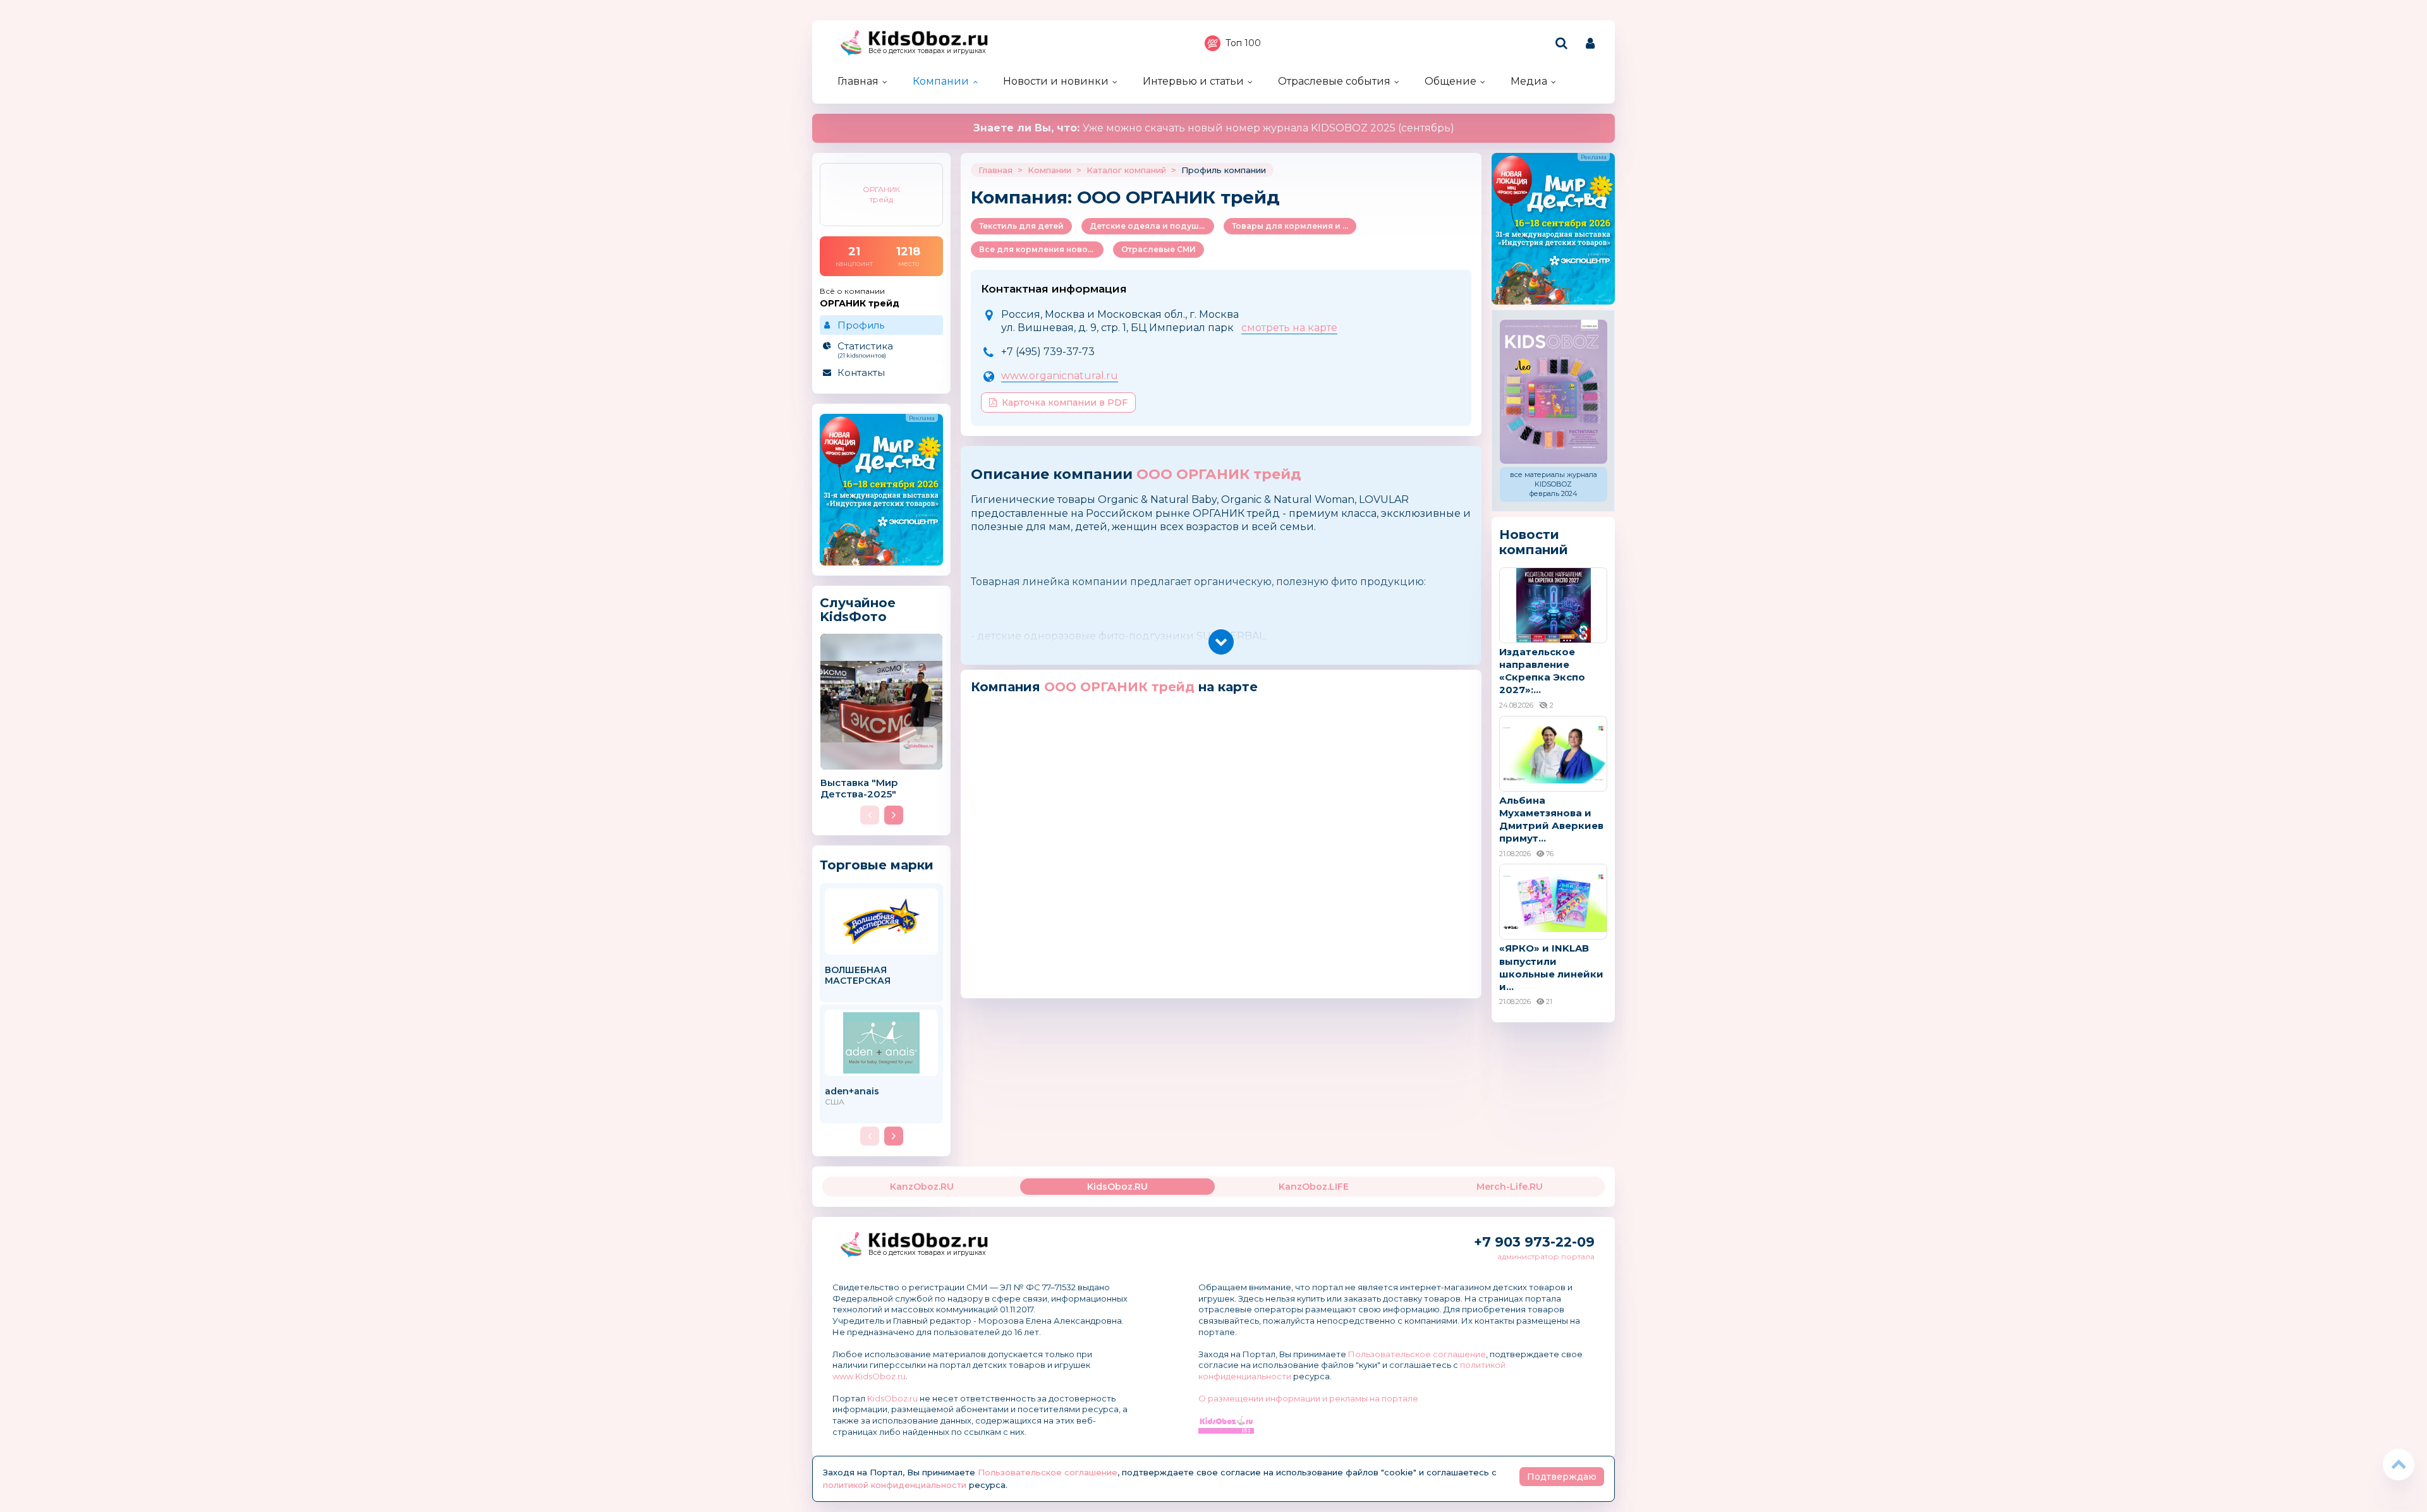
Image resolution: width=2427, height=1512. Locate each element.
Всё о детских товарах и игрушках (927, 51)
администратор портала (1546, 1256)
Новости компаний (1534, 542)
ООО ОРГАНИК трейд (1219, 474)
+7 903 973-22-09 (1534, 1242)
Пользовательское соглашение (1417, 1354)
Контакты (861, 372)
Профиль (861, 325)
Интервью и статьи (1193, 81)
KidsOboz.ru (892, 1398)
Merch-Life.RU (1510, 1187)
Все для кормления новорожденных (1041, 249)
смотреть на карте (1289, 328)
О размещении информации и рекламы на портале (1308, 1398)
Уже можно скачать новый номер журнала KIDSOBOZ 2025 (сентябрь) (1214, 128)
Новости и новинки (1056, 81)
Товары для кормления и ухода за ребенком (1294, 226)
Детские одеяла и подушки (1149, 226)
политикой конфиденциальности (895, 1485)
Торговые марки (877, 865)
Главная (858, 81)
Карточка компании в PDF (1065, 402)
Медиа (1529, 81)
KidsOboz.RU (1117, 1187)
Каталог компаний (1126, 170)
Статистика (865, 349)
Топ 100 (1243, 43)
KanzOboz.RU (922, 1187)
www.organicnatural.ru (1060, 376)
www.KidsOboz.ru (869, 1376)
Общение (1451, 81)
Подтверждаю (1562, 1477)
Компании (941, 81)
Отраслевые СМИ (1159, 249)
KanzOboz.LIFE (1314, 1187)
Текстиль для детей (1021, 226)
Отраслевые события (1334, 81)
